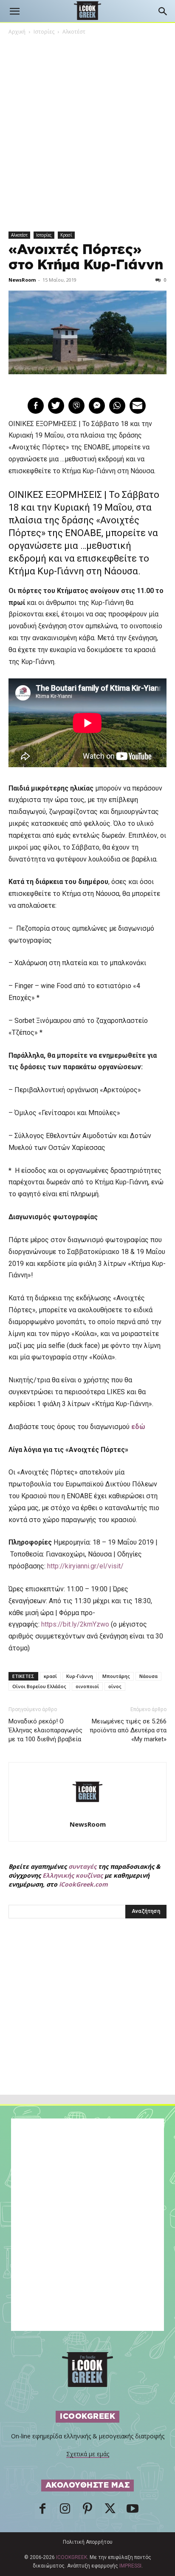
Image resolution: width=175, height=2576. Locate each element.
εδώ (138, 1427)
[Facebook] (42, 2511)
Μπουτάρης (116, 1676)
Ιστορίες (44, 32)
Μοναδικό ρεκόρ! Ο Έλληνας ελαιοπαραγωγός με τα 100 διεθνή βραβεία (45, 1730)
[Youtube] (133, 2511)
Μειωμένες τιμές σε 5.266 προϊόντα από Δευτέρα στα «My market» (128, 1730)
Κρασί (66, 235)
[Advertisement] (87, 2025)
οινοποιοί (87, 1686)
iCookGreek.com (83, 1884)
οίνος (115, 1686)
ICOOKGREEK (72, 2557)
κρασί (50, 1676)
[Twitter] (110, 2511)
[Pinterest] (87, 2511)
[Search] (163, 11)
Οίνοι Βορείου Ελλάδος (39, 1686)
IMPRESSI (130, 2566)
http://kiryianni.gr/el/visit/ (85, 1566)
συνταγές (82, 1866)
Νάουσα (148, 1676)
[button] (14, 11)
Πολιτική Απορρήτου (88, 2542)
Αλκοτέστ (74, 32)
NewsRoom (22, 280)
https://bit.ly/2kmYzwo (75, 1624)
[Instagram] (65, 2511)
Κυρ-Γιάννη (80, 1676)
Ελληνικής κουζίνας (73, 1875)
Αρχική (17, 32)
